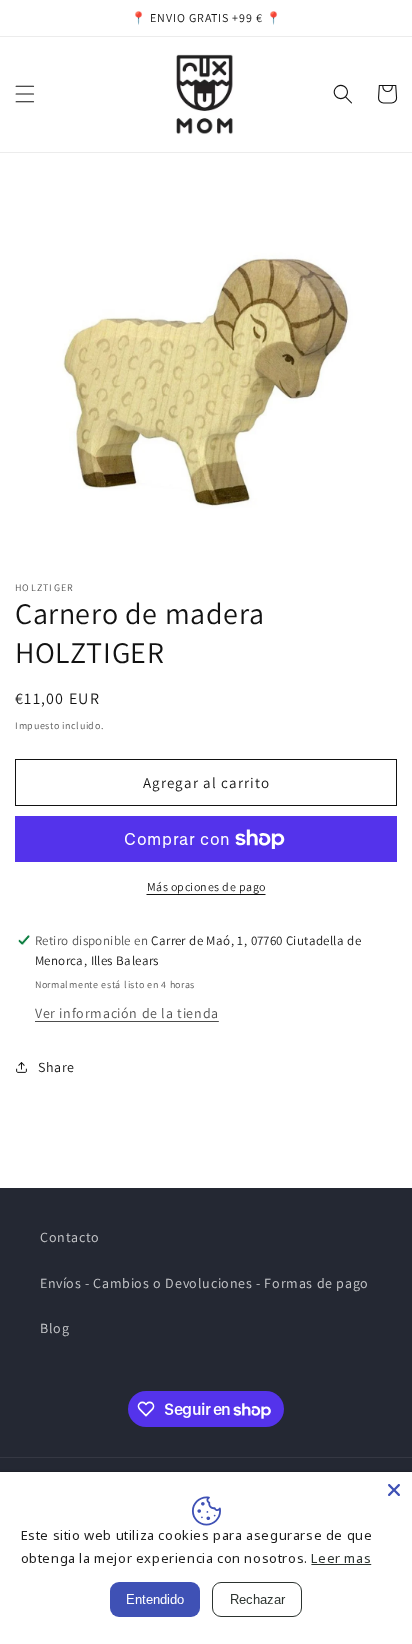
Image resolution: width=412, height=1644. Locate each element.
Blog (54, 1328)
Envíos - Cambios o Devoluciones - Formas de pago (204, 1283)
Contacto (70, 1237)
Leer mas (341, 1558)
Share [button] (56, 1067)
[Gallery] (206, 371)
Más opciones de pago (206, 886)
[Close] (394, 1490)
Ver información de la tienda (127, 1013)
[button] (25, 94)
